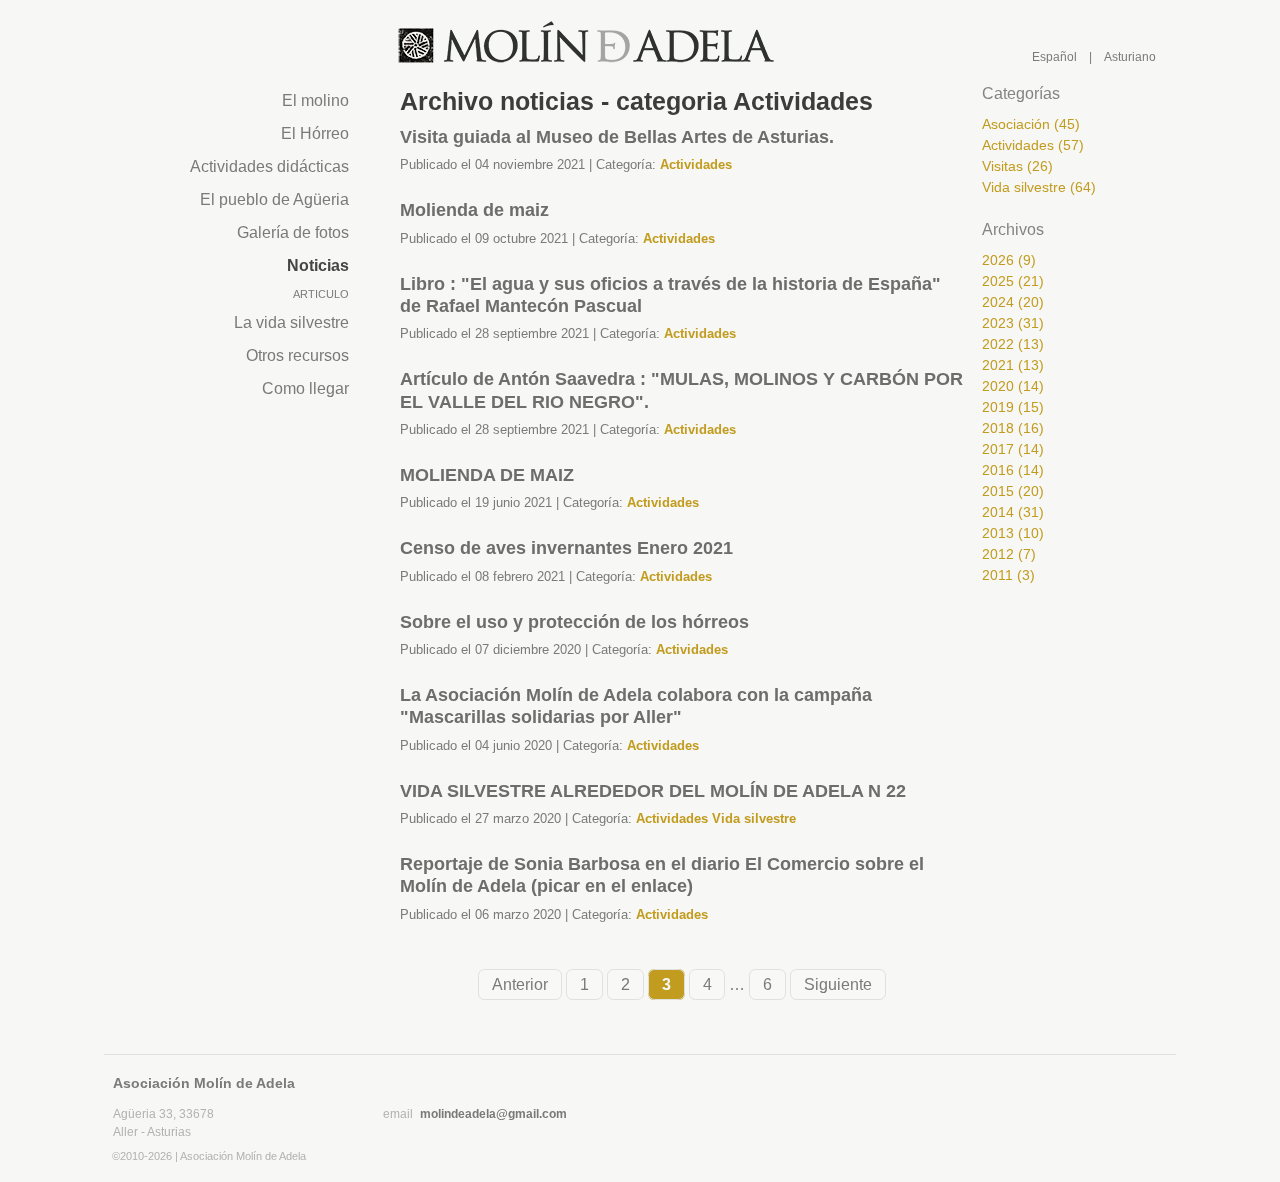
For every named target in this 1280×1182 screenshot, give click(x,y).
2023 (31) (1013, 323)
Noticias (318, 265)
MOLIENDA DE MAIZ (487, 475)
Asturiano (1130, 57)
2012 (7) (1009, 554)
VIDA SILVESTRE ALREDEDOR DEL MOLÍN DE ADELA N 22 (653, 791)
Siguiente (838, 984)
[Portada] (587, 43)
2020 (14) (1013, 386)
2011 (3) (1008, 575)
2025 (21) (1013, 281)
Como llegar (305, 388)
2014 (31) (1013, 512)
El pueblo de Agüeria (274, 199)
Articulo (321, 294)
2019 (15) (1013, 407)
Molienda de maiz (474, 210)
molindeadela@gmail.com (493, 1114)
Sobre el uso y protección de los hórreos (574, 622)
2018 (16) (1013, 428)
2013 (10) (1013, 533)
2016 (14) (1013, 470)
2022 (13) (1013, 344)
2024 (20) (1013, 302)
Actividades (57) (1033, 145)
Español (1054, 57)
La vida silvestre (291, 322)
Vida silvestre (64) (1039, 187)
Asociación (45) (1031, 124)
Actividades (696, 164)
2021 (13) (1013, 365)
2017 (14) (1013, 449)
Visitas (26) (1017, 166)
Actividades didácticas (269, 166)
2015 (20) (1013, 491)
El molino (315, 100)
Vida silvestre (754, 818)
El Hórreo (315, 133)
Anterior (520, 984)
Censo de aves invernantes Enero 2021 (566, 548)
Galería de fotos (293, 232)
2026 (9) (1009, 260)
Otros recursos (297, 355)
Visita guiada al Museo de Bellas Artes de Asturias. (617, 137)
